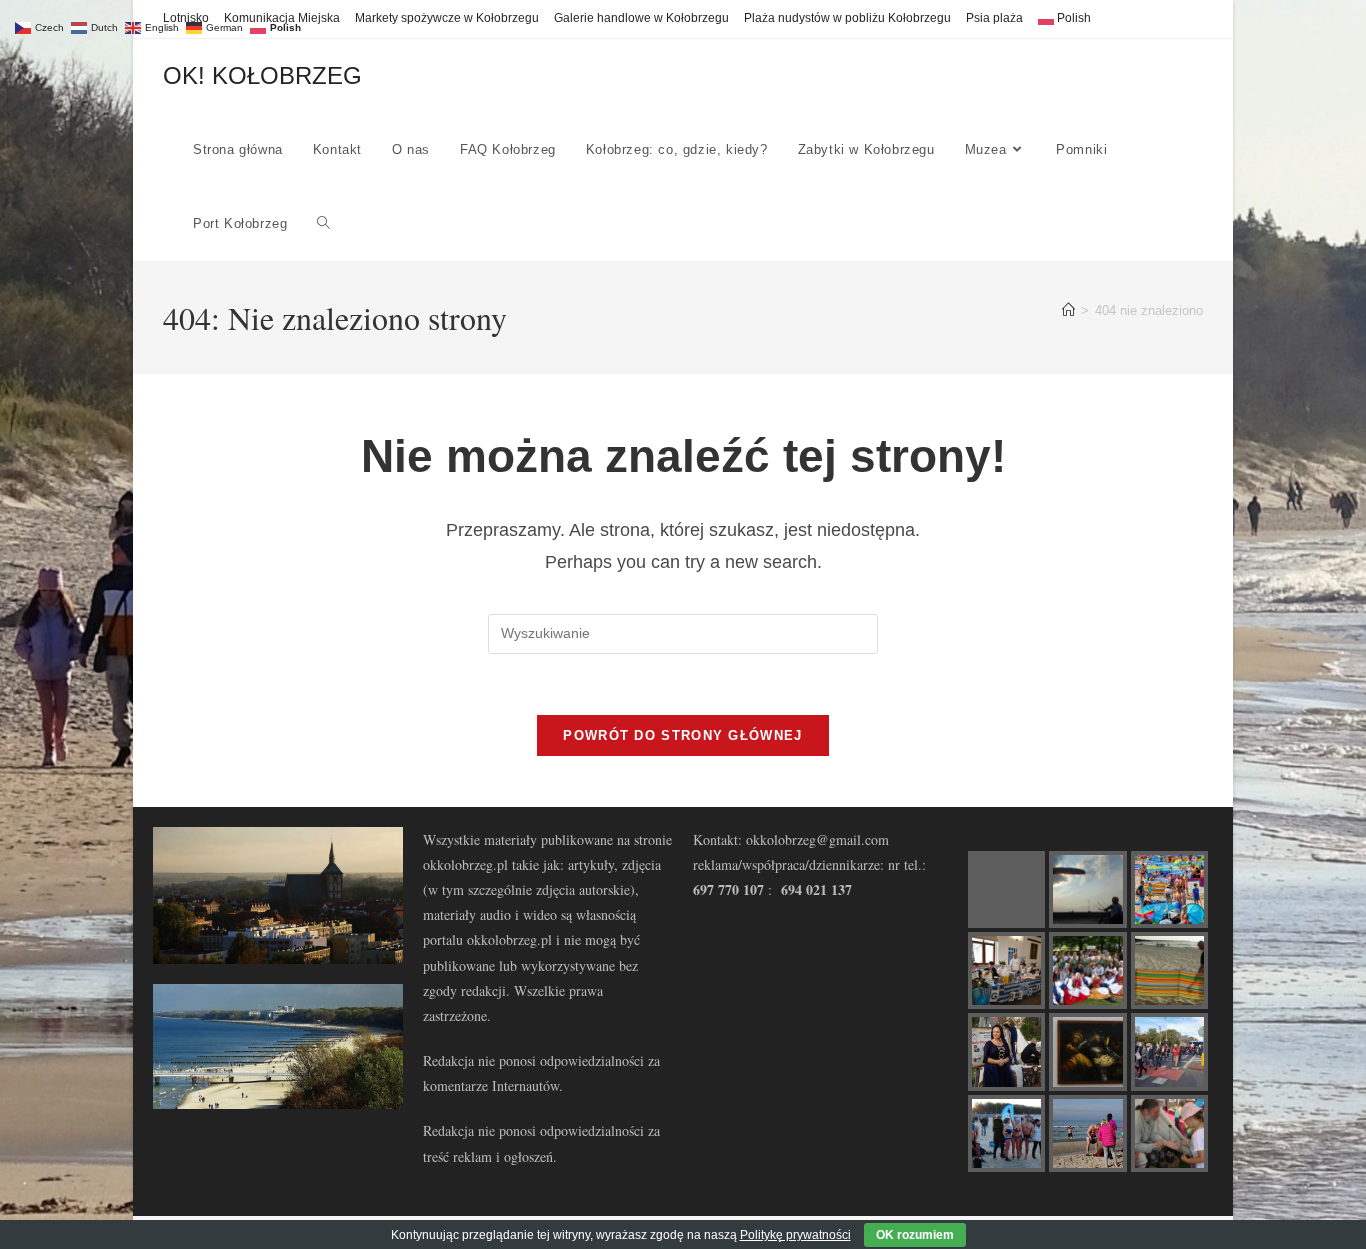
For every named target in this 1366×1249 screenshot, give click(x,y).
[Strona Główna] (1068, 310)
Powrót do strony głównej (682, 735)
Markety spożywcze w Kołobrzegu (447, 18)
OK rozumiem (915, 1235)
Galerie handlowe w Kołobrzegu (641, 18)
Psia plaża (994, 18)
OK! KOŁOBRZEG (262, 75)
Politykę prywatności (795, 1235)
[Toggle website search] (323, 224)
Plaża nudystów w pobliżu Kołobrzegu (847, 18)
